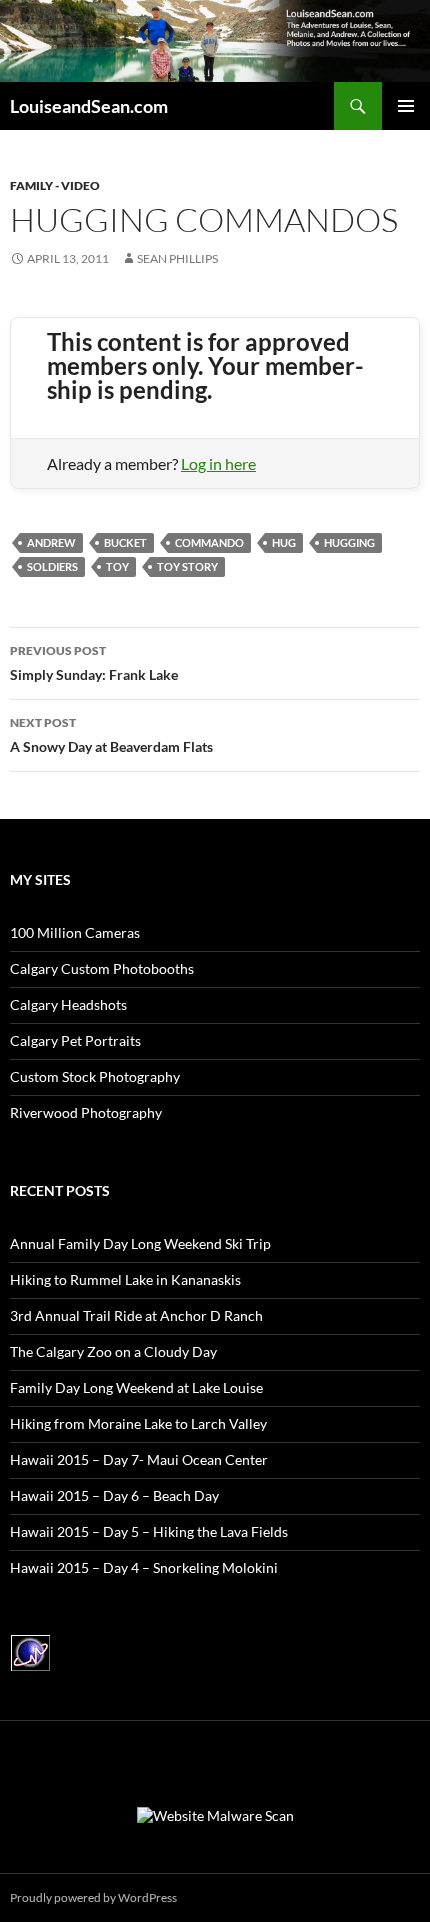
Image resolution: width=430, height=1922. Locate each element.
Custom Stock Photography (95, 1076)
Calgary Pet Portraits (75, 1040)
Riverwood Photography (86, 1112)
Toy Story (187, 566)
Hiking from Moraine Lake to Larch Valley (138, 1423)
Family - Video (55, 185)
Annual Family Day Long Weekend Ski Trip (140, 1243)
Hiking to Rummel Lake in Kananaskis (125, 1279)
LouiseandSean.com (89, 106)
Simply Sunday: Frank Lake (94, 663)
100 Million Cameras (75, 932)
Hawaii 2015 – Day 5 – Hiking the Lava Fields (149, 1531)
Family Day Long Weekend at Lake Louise (136, 1387)
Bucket (125, 542)
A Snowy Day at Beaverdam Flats (111, 735)
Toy (117, 566)
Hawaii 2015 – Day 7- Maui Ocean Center (139, 1459)
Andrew (51, 542)
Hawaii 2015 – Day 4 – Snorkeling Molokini (144, 1567)
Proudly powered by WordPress (93, 1897)
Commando (209, 542)
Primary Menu (406, 106)
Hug (284, 542)
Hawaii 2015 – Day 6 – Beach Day (114, 1495)
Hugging (349, 542)
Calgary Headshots (68, 1004)
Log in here (218, 463)
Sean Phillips (177, 258)
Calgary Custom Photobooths (102, 968)
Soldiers (52, 566)
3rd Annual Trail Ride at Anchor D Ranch (136, 1315)
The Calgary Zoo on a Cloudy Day (113, 1351)
